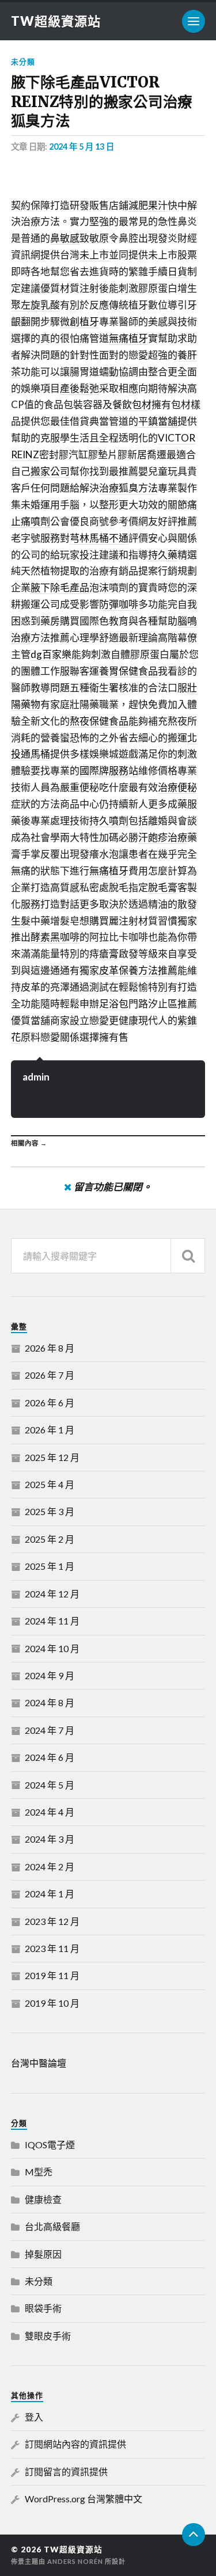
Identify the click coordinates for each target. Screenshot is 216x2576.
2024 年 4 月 (50, 1812)
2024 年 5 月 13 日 (82, 147)
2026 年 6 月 (50, 1403)
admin (36, 1077)
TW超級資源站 (56, 21)
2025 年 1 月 (50, 1566)
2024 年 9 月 (50, 1675)
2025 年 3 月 (50, 1511)
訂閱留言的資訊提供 (66, 2472)
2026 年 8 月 (50, 1348)
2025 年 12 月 (52, 1457)
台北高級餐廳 (52, 2226)
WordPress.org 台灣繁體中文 (84, 2499)
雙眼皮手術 (48, 2336)
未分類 (23, 62)
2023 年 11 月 (52, 1948)
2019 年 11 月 (52, 1975)
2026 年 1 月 (50, 1430)
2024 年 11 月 (52, 1621)
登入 (34, 2417)
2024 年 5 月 (50, 1785)
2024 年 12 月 (52, 1594)
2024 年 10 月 (52, 1648)
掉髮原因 (43, 2254)
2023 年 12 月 (52, 1921)
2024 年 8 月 (50, 1702)
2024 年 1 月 (50, 1894)
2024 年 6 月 (50, 1757)
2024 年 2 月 (50, 1867)
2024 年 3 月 (50, 1839)
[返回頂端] (194, 2535)
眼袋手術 (43, 2308)
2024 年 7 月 (50, 1730)
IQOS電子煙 (50, 2145)
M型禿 (39, 2172)
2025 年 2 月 (50, 1539)
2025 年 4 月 (50, 1484)
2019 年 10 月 (52, 2003)
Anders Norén (75, 2561)
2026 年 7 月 (50, 1375)
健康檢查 (43, 2199)
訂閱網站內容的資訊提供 (75, 2444)
